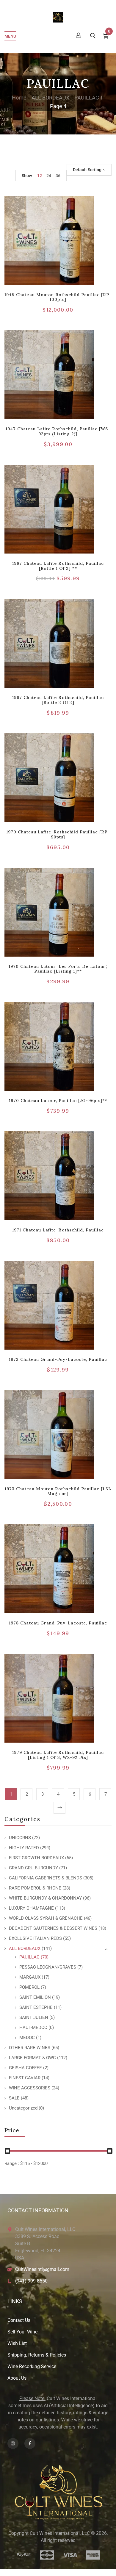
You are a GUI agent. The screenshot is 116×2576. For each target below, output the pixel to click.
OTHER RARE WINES (30, 2048)
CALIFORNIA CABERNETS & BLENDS (46, 1878)
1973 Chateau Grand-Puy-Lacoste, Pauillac (58, 1359)
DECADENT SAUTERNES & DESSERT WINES (53, 1928)
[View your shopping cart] (106, 37)
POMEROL (29, 1987)
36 (58, 176)
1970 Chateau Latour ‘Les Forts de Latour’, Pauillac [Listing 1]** (58, 969)
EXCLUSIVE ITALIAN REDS (35, 1938)
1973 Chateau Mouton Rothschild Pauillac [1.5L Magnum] (58, 1491)
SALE (14, 2098)
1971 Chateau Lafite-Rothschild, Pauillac (58, 1230)
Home (19, 98)
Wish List (17, 2343)
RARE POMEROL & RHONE (35, 1888)
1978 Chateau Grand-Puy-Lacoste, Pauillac (58, 1623)
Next (59, 1808)
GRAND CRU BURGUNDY (33, 1868)
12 (40, 176)
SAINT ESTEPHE (36, 2007)
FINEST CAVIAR (25, 2078)
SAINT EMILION (35, 1997)
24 (49, 176)
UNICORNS (20, 1838)
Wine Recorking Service (32, 2366)
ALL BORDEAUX (50, 98)
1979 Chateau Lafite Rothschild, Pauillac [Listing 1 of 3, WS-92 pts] (58, 1755)
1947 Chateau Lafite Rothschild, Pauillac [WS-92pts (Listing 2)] (58, 431)
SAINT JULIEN (34, 2017)
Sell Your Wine (22, 2332)
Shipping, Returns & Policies (37, 2355)
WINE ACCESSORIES (30, 2088)
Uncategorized (23, 2108)
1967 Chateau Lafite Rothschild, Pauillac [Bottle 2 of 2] (58, 700)
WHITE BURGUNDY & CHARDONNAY (45, 1898)
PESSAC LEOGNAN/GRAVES (48, 1967)
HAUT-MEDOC (33, 2028)
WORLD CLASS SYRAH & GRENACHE (46, 1918)
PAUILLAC (87, 98)
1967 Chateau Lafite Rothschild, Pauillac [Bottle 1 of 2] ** (58, 566)
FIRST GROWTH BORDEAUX (36, 1858)
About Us (17, 2378)
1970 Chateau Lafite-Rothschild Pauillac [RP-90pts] (58, 834)
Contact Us (19, 2320)
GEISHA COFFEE (25, 2068)
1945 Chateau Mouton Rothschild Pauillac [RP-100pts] (58, 297)
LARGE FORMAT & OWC (32, 2058)
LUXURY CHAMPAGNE (31, 1908)
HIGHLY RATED (24, 1848)
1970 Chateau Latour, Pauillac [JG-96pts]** (58, 1101)
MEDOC (27, 2038)
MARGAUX (30, 1977)
